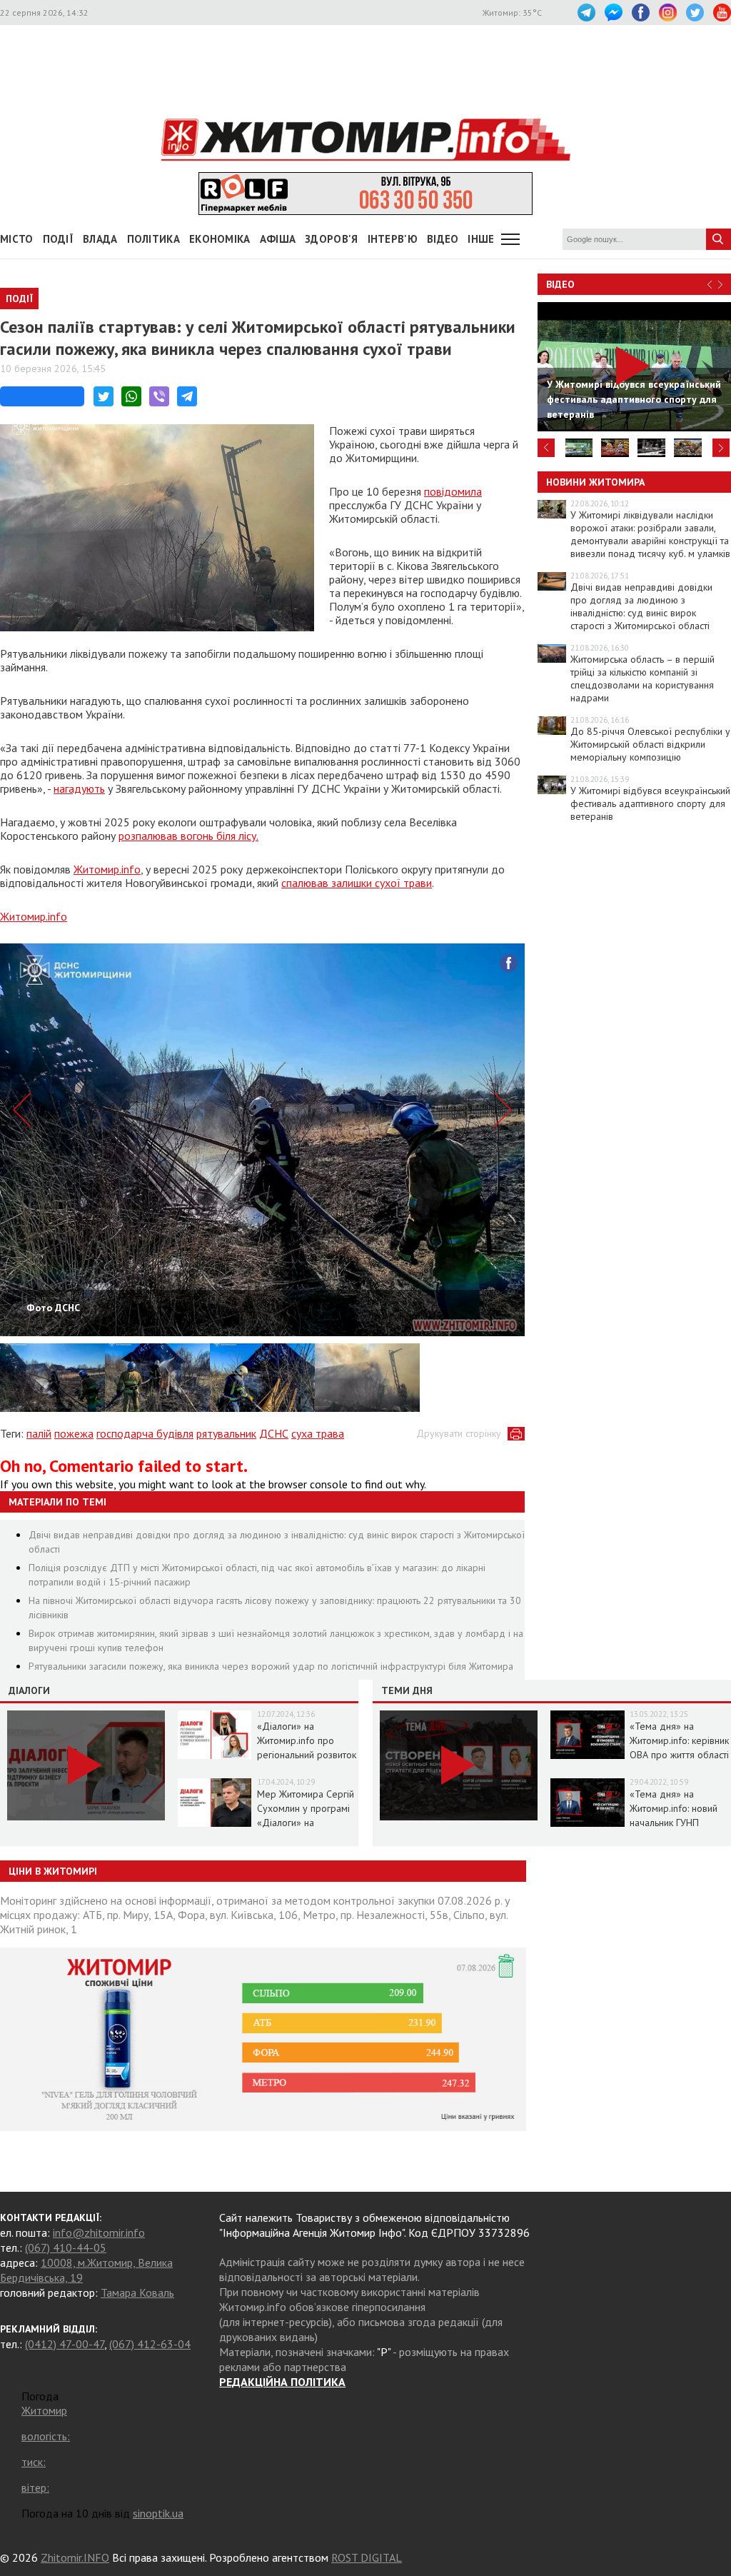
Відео (560, 284)
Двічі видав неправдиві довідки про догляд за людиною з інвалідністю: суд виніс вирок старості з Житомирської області (641, 606)
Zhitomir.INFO (75, 2557)
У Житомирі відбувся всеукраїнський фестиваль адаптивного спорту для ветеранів (650, 803)
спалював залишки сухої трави (357, 883)
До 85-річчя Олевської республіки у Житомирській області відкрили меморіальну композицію (650, 744)
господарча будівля (145, 1433)
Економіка (220, 239)
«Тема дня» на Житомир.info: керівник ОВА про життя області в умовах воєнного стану (679, 1755)
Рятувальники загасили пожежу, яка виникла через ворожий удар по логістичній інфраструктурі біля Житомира (271, 1666)
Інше (481, 239)
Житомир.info (107, 869)
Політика (153, 239)
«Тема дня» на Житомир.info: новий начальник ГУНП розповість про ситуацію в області (674, 1823)
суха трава (318, 1433)
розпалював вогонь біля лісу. (188, 836)
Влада (100, 239)
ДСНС (274, 1433)
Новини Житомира (595, 482)
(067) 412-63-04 (150, 2344)
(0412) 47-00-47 (65, 2344)
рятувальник (226, 1433)
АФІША (278, 239)
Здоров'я (331, 239)
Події (59, 239)
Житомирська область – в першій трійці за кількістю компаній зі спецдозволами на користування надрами (642, 678)
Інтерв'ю (393, 239)
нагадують (79, 788)
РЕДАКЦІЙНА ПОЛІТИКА (282, 2382)
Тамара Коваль (137, 2292)
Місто (17, 239)
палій (39, 1433)
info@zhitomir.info (99, 2232)
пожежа (74, 1433)
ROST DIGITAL (367, 2557)
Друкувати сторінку (459, 1433)
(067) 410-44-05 (66, 2247)
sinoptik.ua (158, 2513)
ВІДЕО (443, 239)
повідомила (453, 491)
